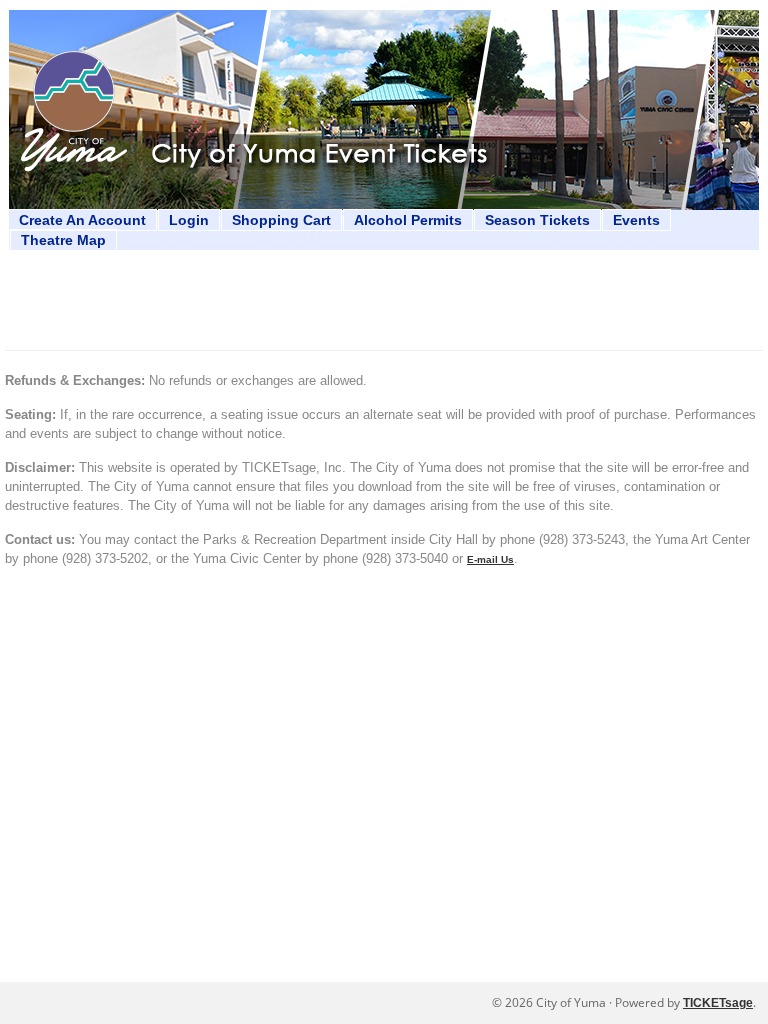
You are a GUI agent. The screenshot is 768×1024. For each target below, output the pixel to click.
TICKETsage (718, 1003)
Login (189, 220)
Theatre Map (63, 240)
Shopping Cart (281, 220)
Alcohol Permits (408, 220)
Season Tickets (537, 220)
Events (636, 220)
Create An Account (82, 220)
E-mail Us (490, 559)
